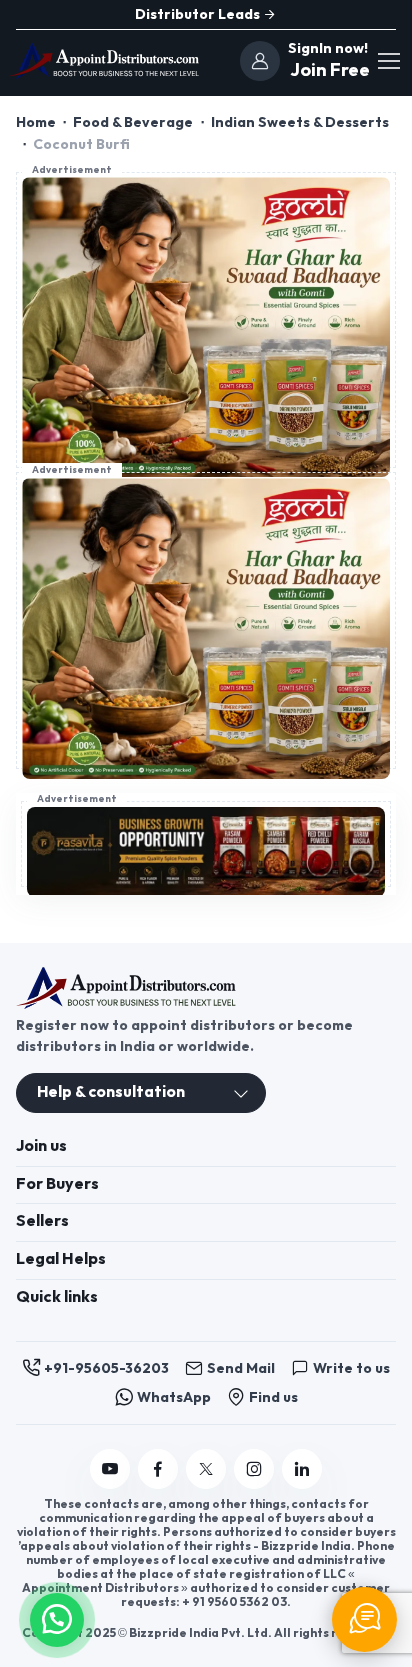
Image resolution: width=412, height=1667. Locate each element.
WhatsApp (174, 1397)
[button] (57, 1617)
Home (36, 122)
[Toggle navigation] (388, 61)
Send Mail (241, 1368)
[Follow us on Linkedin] (302, 1469)
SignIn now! (328, 48)
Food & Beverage (133, 122)
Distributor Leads (199, 14)
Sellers (42, 1221)
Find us (273, 1397)
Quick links (57, 1297)
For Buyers (57, 1184)
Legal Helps (61, 1259)
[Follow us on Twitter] (206, 1469)
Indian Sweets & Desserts (300, 122)
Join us (41, 1146)
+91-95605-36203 (106, 1368)
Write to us (351, 1368)
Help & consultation (111, 1092)
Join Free (327, 70)
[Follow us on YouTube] (110, 1469)
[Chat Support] (364, 1619)
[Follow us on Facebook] (158, 1469)
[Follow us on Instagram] (254, 1469)
